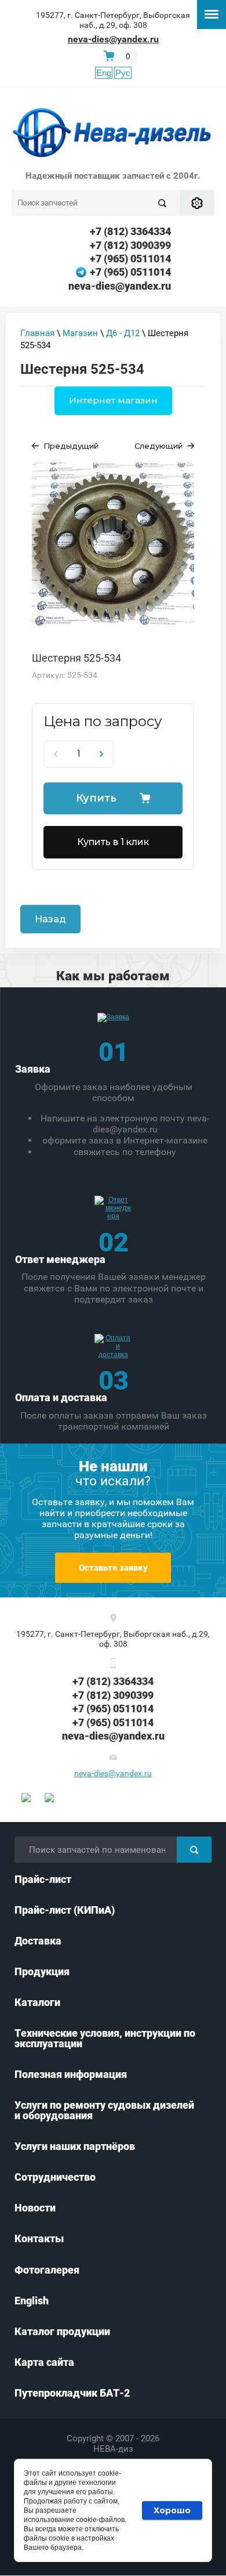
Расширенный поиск (197, 203)
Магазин (80, 333)
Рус (123, 73)
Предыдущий (71, 446)
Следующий (158, 446)
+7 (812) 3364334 (130, 231)
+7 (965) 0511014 (130, 259)
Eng (104, 73)
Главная (37, 333)
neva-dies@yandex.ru (113, 39)
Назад (50, 919)
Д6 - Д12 (123, 333)
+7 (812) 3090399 (130, 245)
